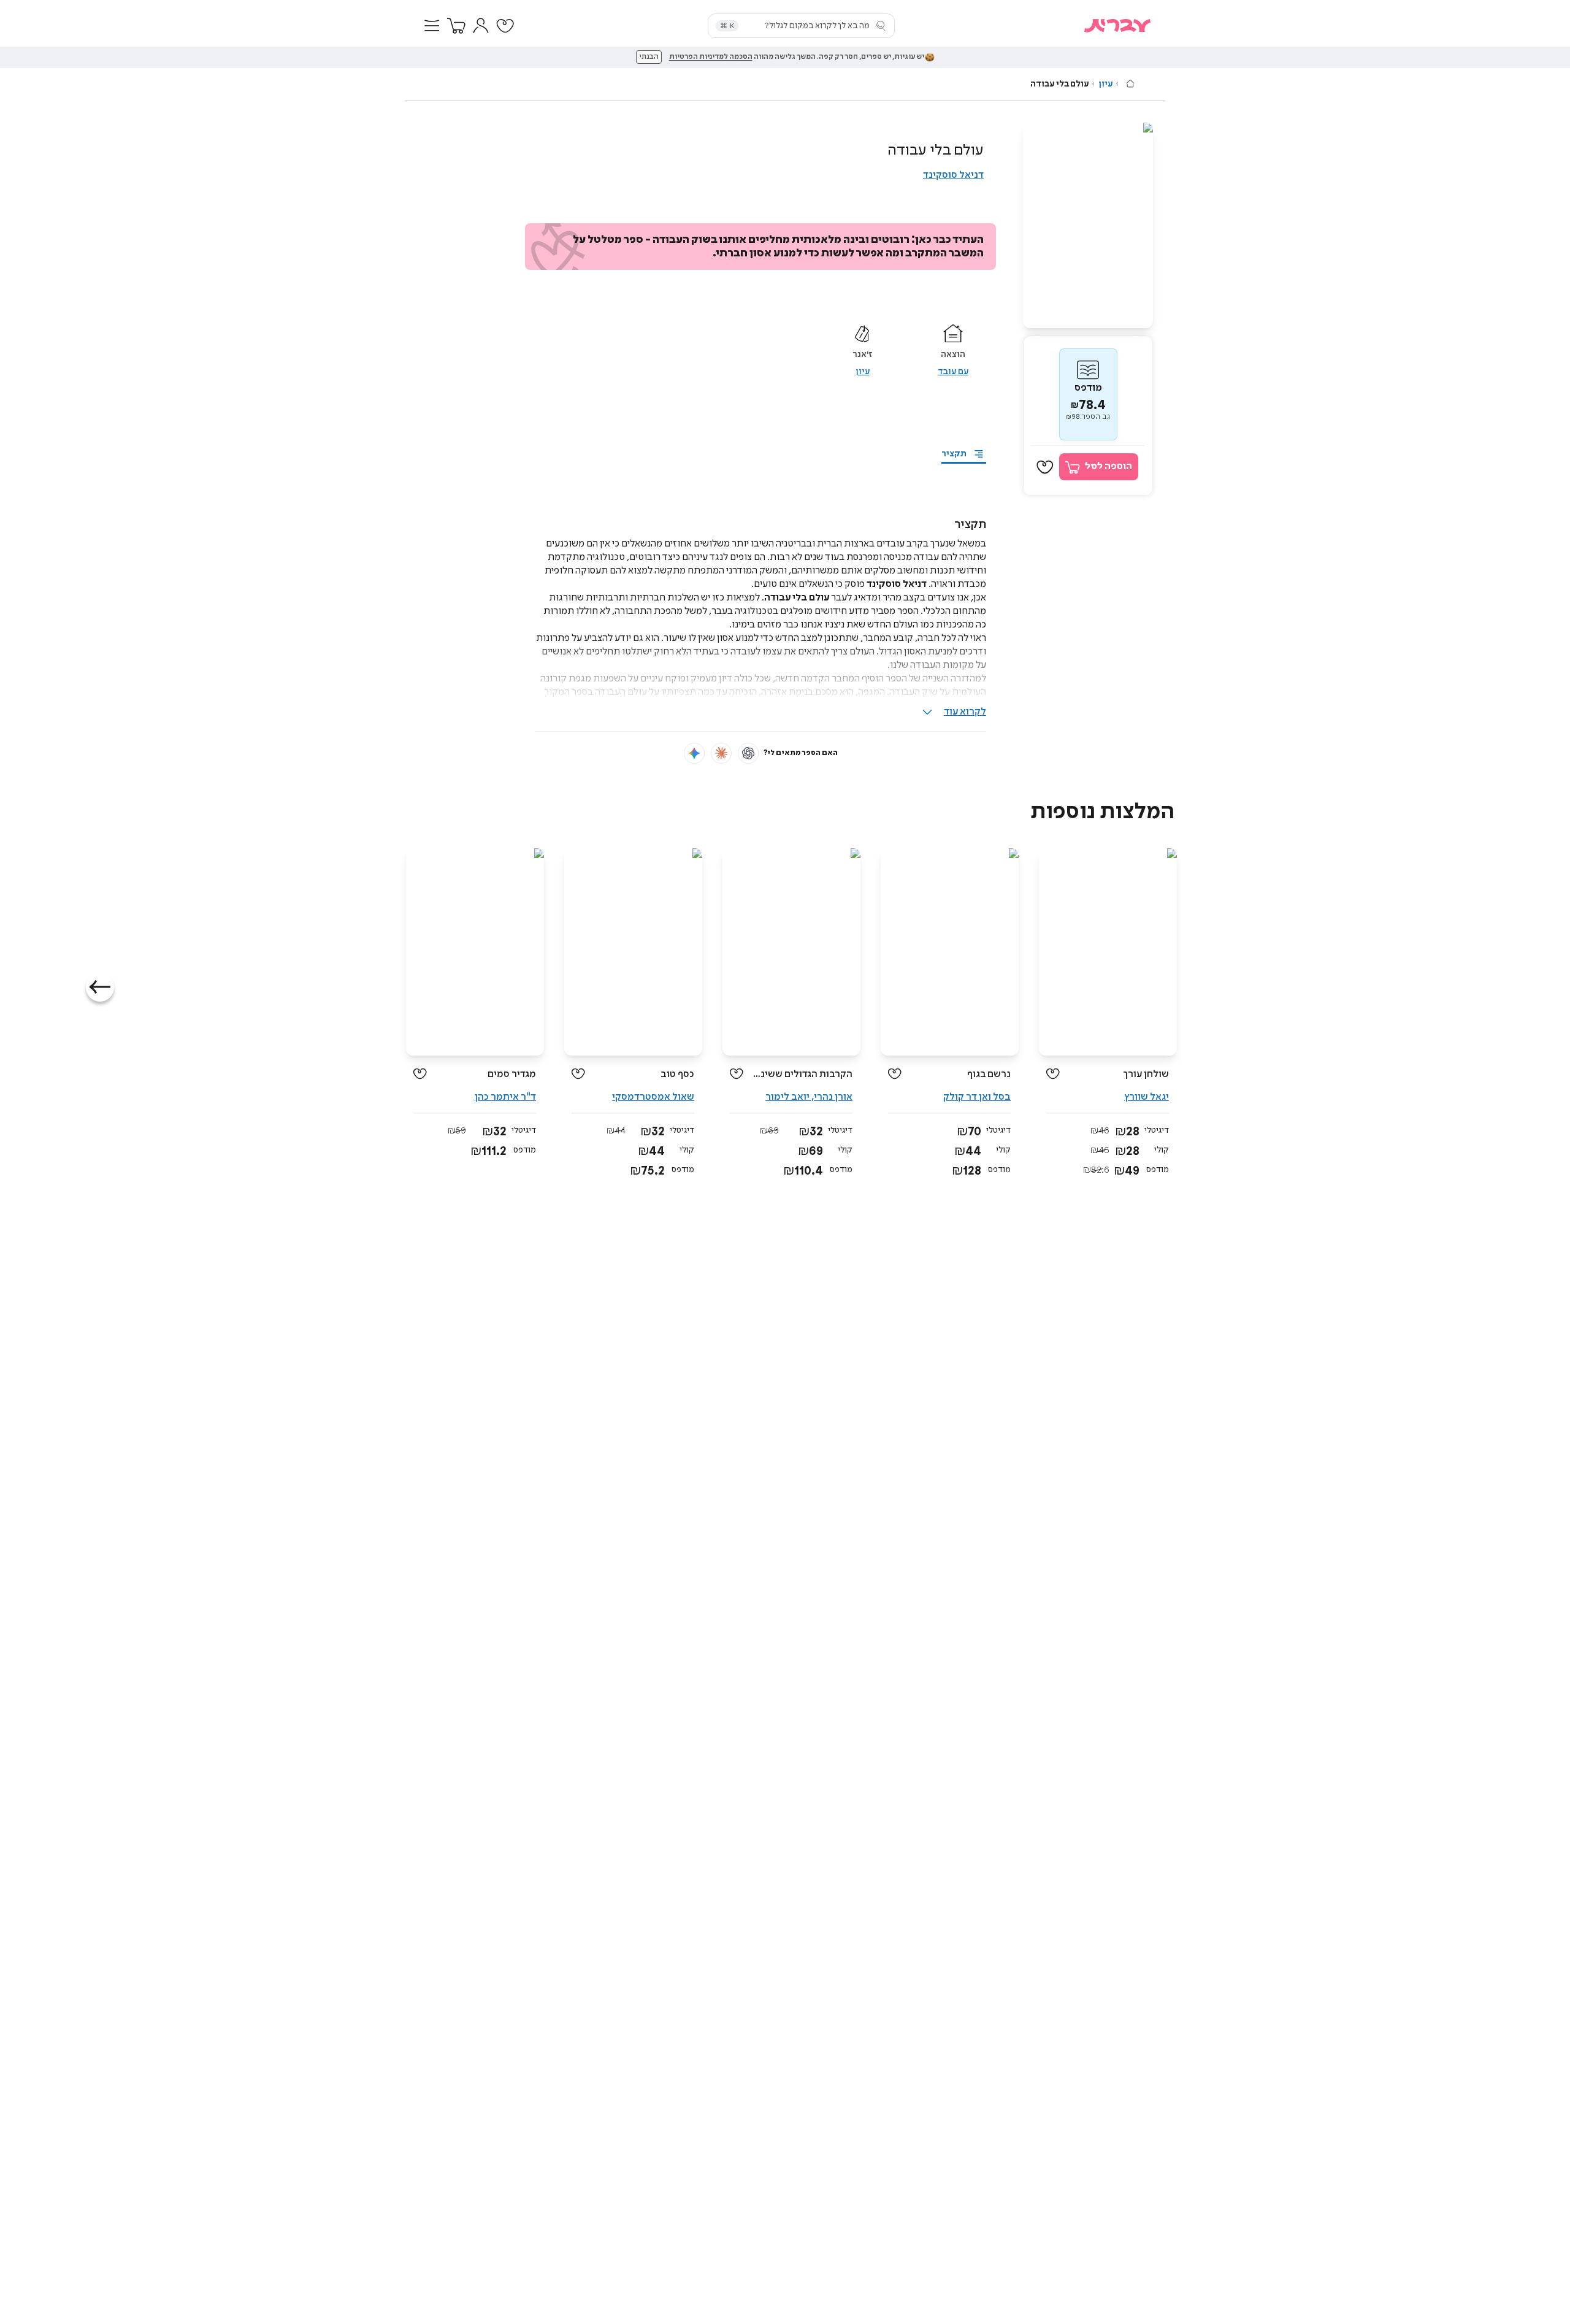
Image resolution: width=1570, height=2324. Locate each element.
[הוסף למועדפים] (1045, 467)
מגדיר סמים (512, 1074)
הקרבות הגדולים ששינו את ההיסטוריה (802, 1074)
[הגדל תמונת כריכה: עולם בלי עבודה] (1088, 225)
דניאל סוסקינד (953, 175)
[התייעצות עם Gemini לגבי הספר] (694, 753)
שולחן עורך (1146, 1074)
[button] (432, 26)
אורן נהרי (833, 1097)
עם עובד (953, 372)
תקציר (954, 454)
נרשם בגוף (989, 1074)
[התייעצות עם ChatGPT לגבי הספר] (748, 753)
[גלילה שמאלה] (100, 988)
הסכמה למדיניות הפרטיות (711, 57)
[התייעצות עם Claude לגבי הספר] (721, 753)
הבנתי (649, 57)
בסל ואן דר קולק (977, 1097)
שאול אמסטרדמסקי (653, 1097)
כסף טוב (677, 1074)
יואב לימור (787, 1097)
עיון (1105, 84)
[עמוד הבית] (1130, 83)
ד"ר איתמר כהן (505, 1097)
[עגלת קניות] (456, 26)
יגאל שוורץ (1147, 1097)
